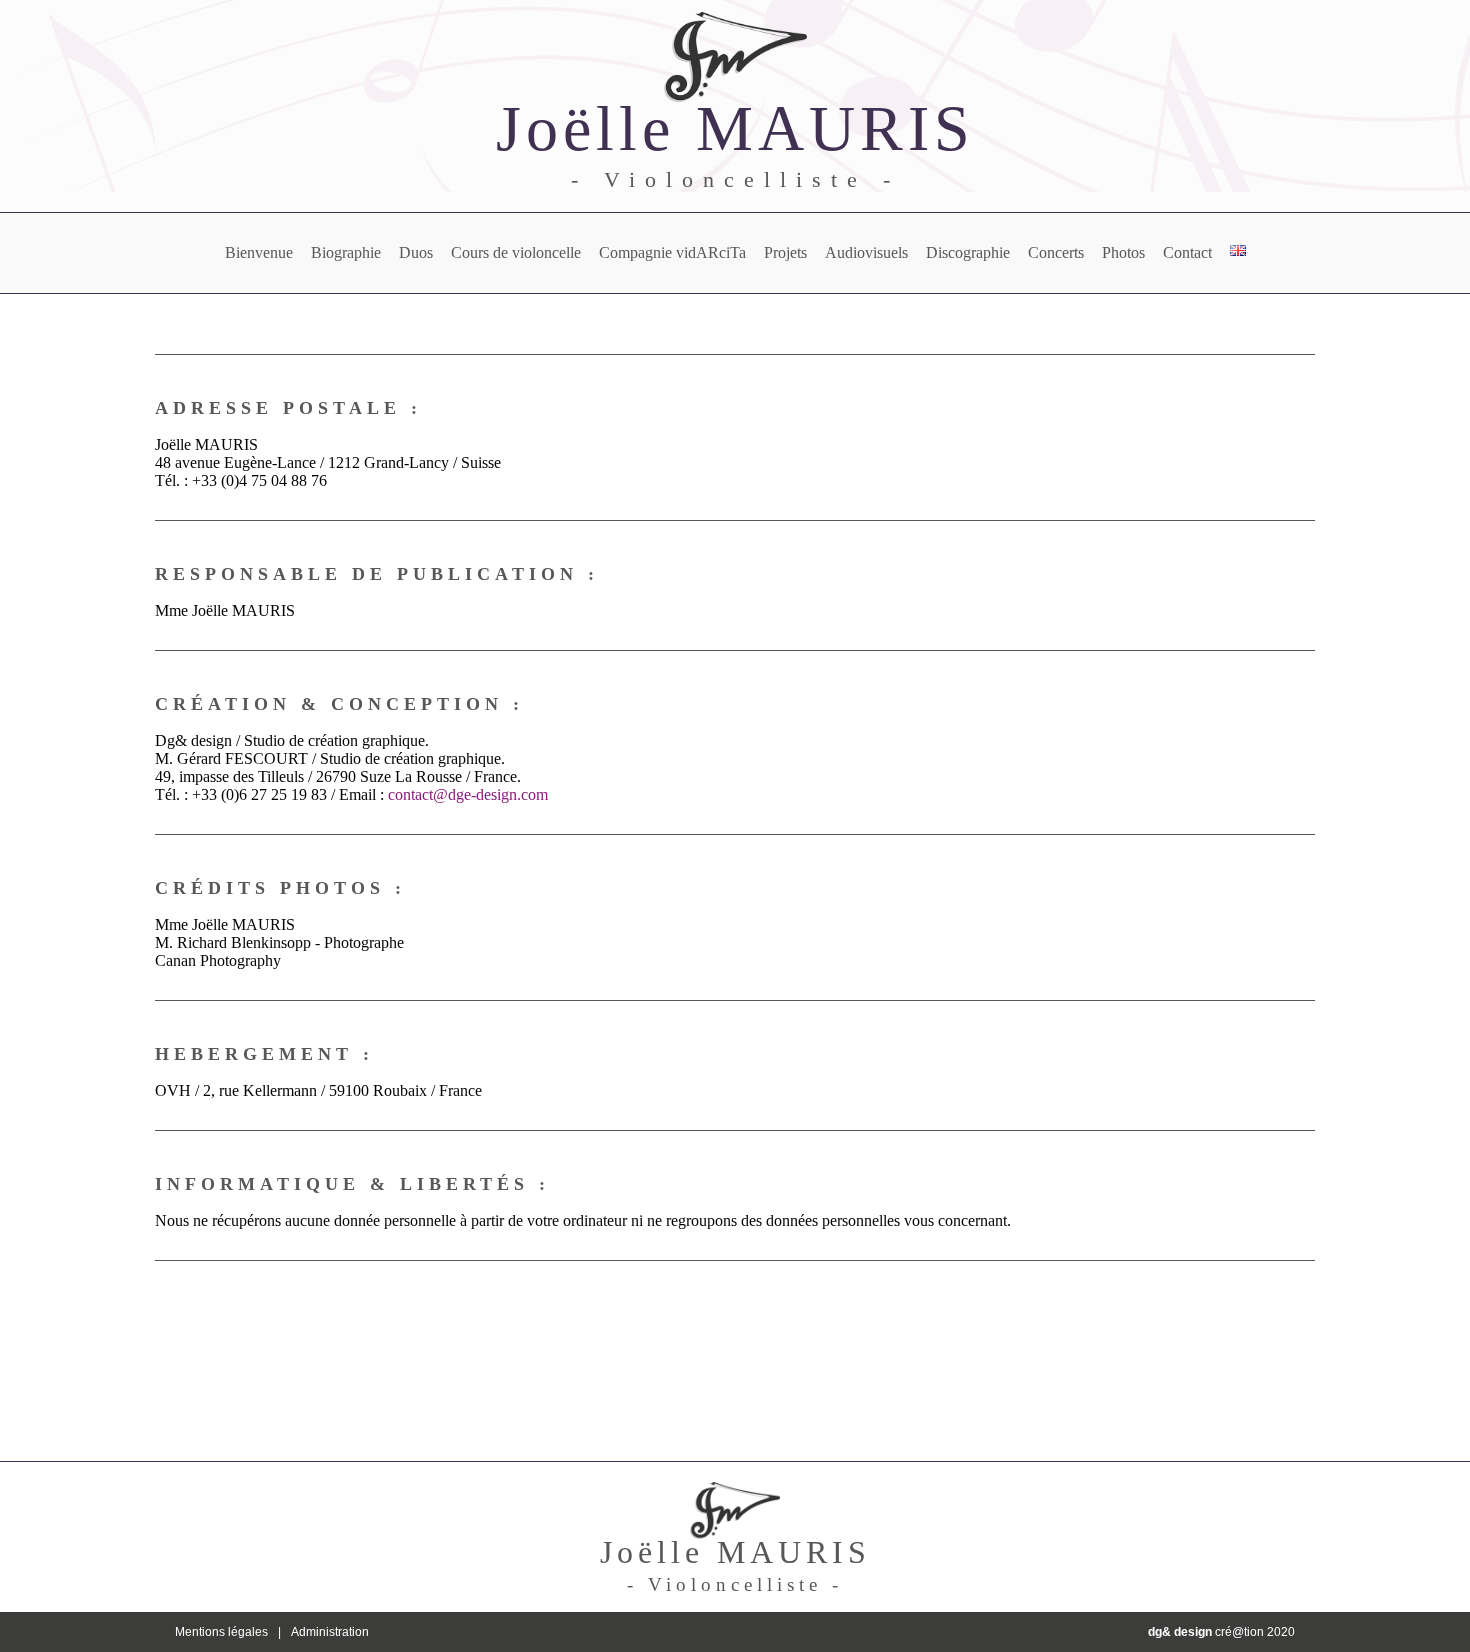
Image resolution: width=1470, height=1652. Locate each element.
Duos (416, 252)
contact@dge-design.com (468, 794)
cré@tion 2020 (1221, 1632)
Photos (1123, 252)
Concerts (1056, 252)
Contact (1187, 252)
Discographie (968, 252)
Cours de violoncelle (516, 252)
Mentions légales (221, 1632)
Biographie (346, 252)
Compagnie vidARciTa (672, 252)
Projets (785, 252)
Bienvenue (259, 252)
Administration (330, 1632)
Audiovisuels (866, 252)
